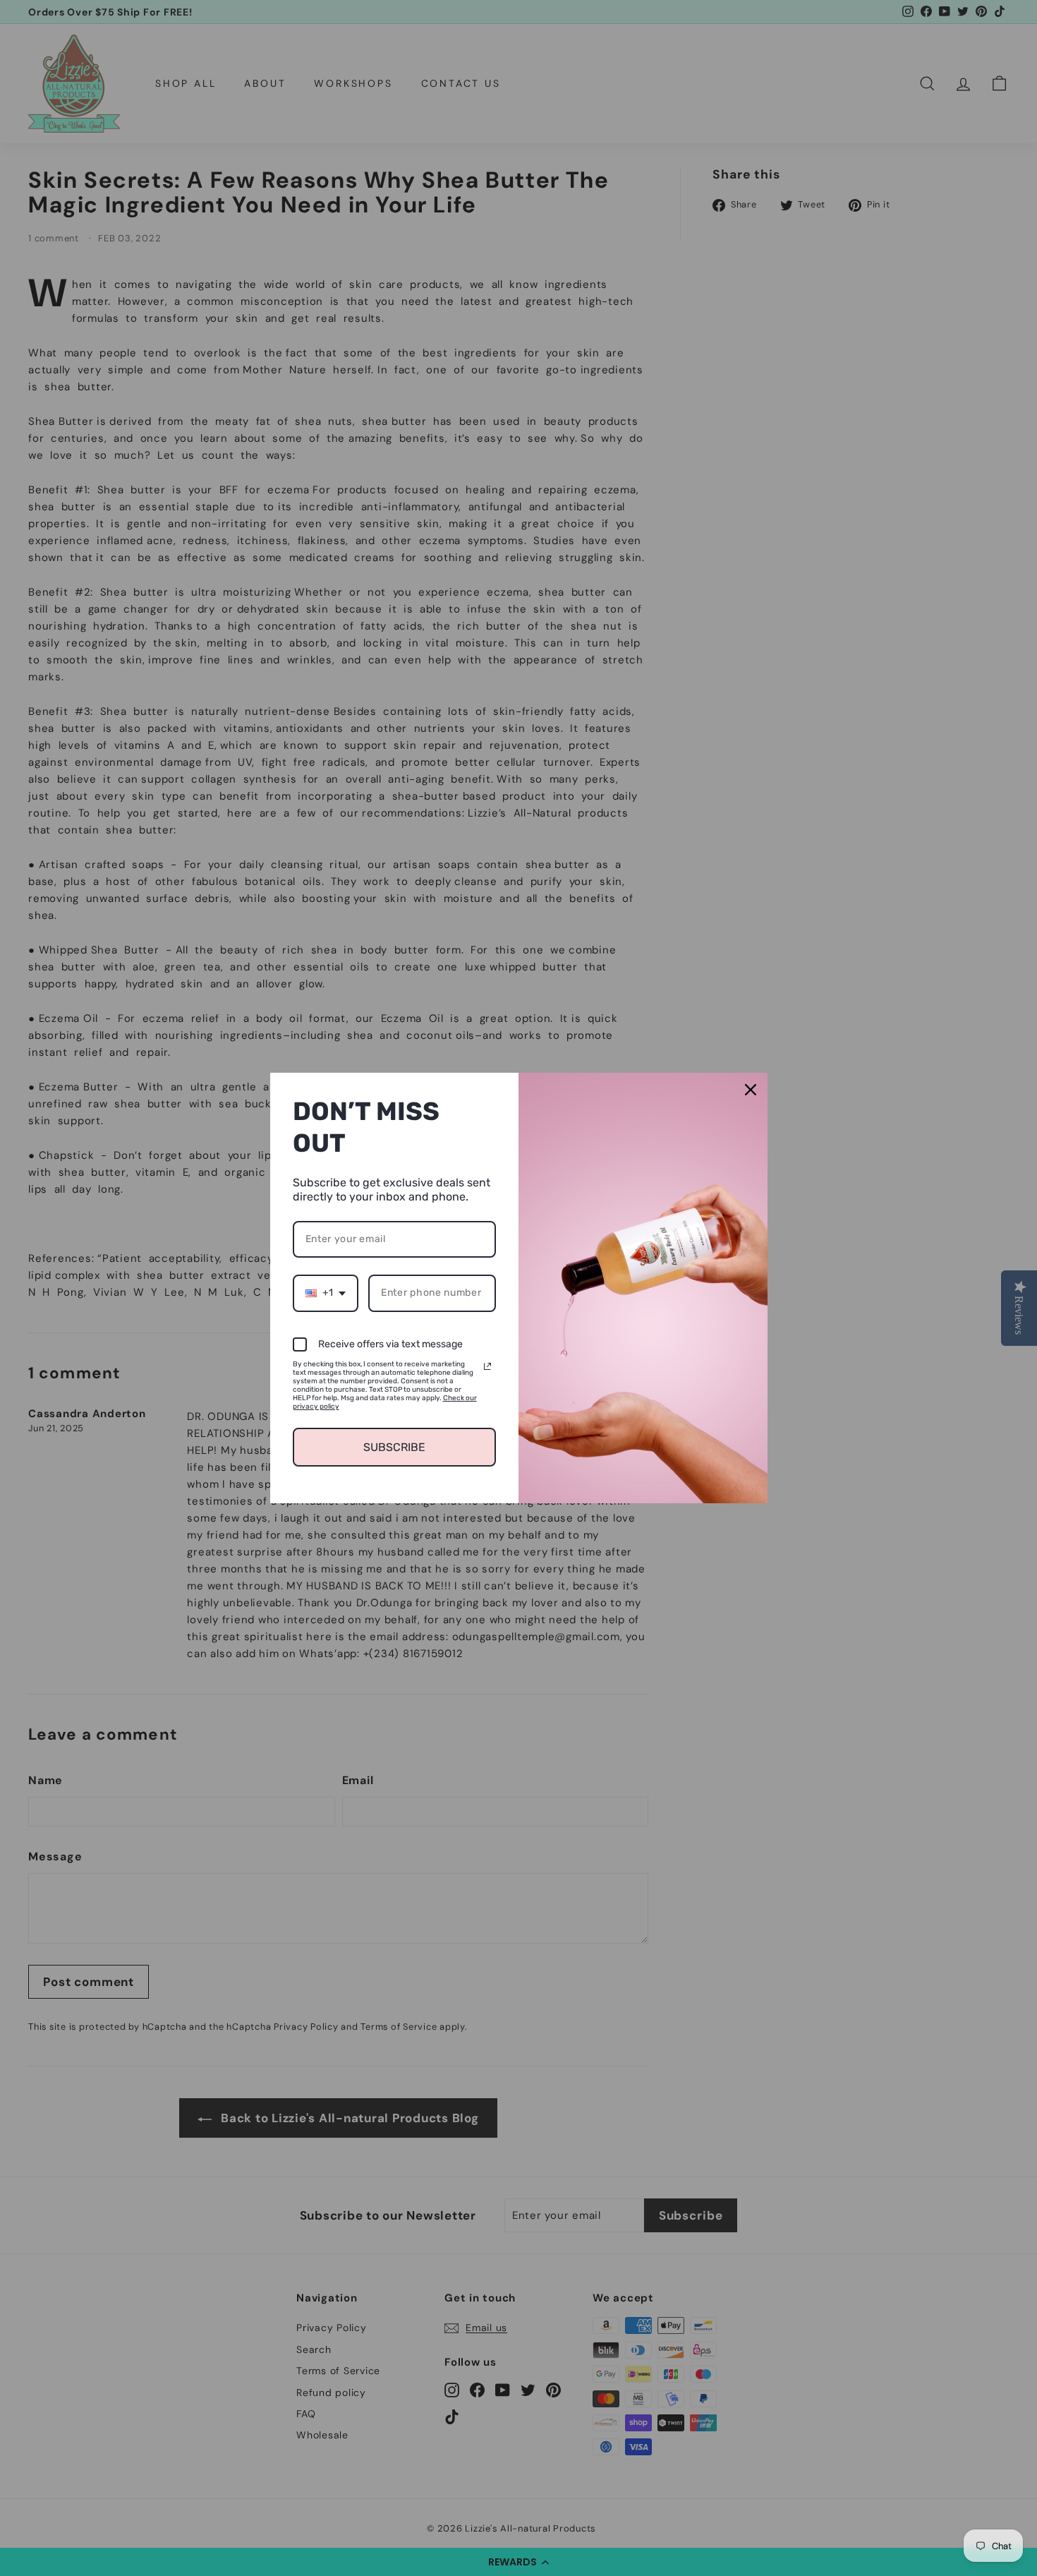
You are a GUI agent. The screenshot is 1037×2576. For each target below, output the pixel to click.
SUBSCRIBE (394, 1447)
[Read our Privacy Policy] (487, 1366)
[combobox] (326, 1293)
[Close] (751, 1090)
